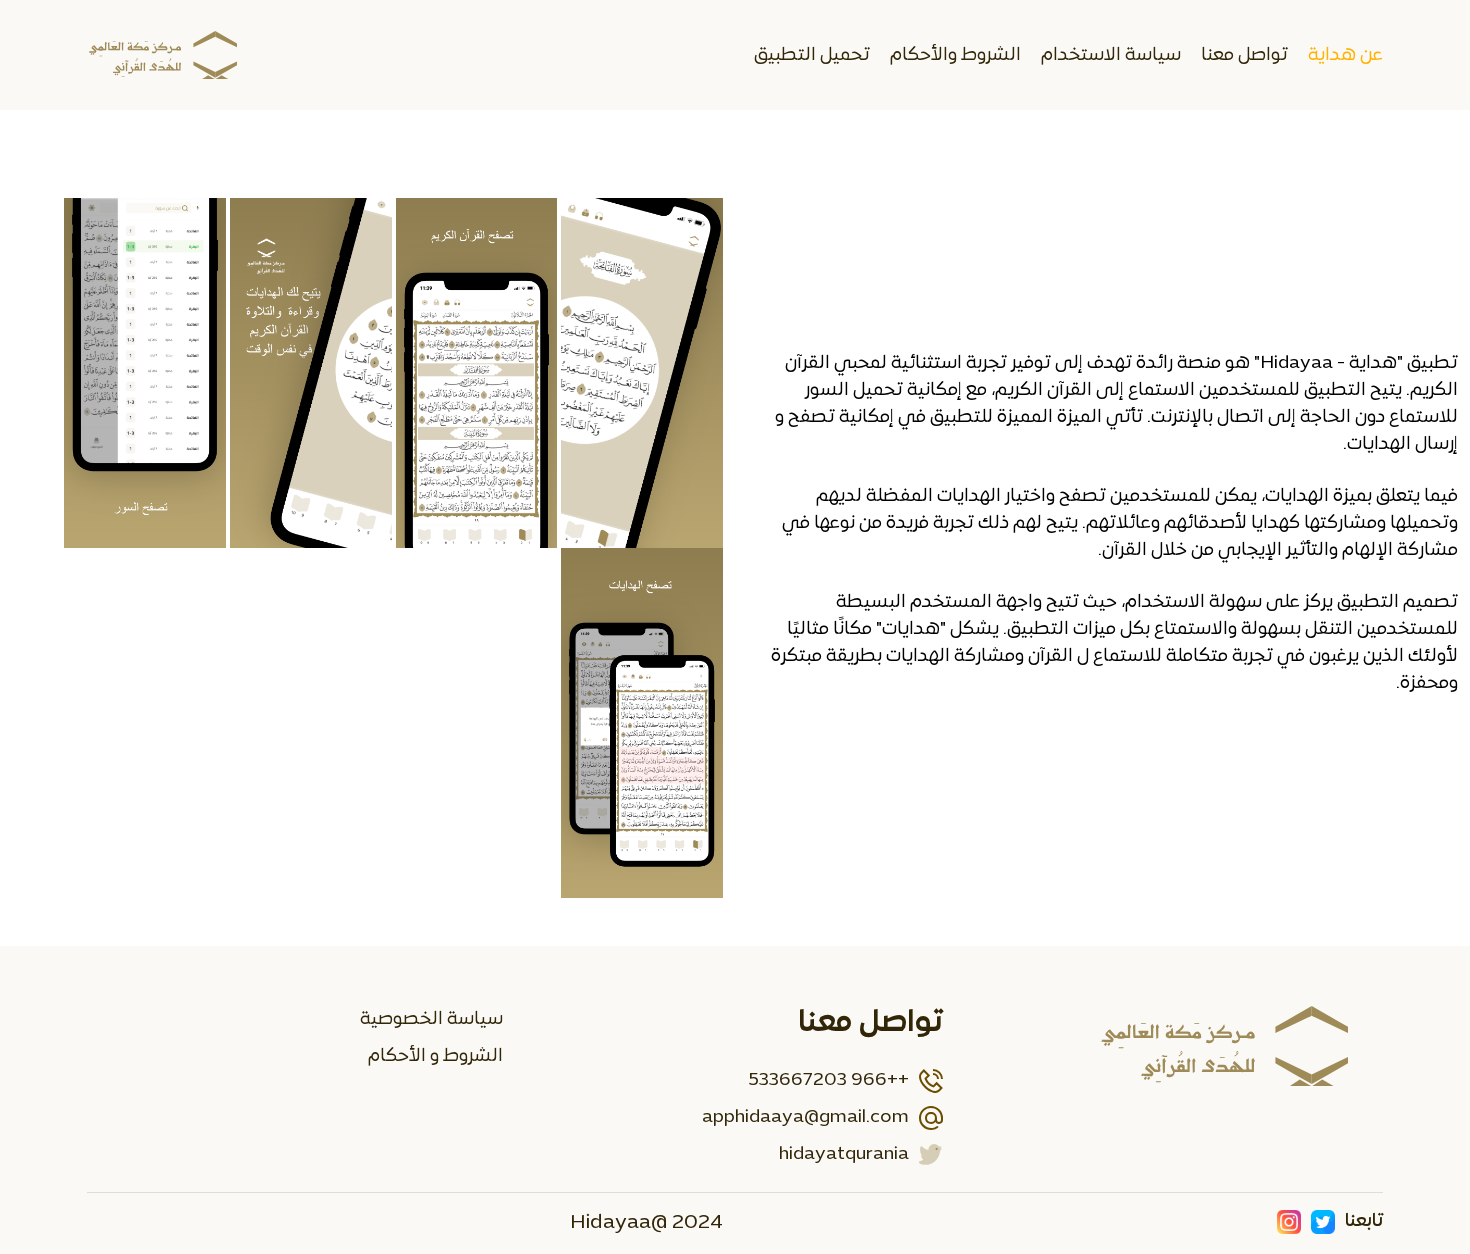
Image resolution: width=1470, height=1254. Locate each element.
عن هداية (1345, 55)
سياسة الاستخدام (1111, 55)
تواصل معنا (1244, 55)
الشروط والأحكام (955, 55)
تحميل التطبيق (812, 55)
